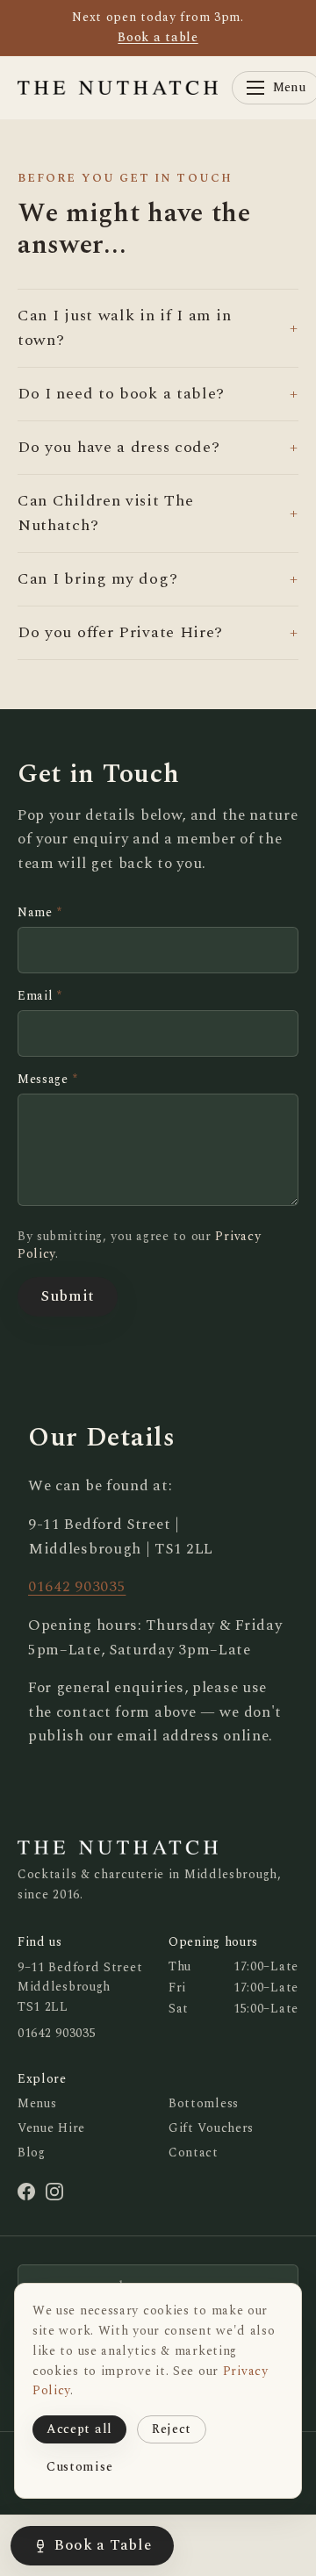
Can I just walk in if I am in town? (158, 328)
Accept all (79, 2429)
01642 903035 (77, 1587)
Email (40, 996)
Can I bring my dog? (158, 579)
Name (39, 913)
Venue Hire (51, 2128)
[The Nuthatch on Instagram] (54, 2192)
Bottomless (204, 2103)
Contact (194, 2153)
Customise (79, 2467)
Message (47, 1080)
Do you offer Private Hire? (158, 632)
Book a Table (103, 2545)
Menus (37, 2103)
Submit (68, 1296)
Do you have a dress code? (158, 447)
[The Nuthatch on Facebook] (26, 2192)
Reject (172, 2429)
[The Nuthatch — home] (118, 88)
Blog (32, 2153)
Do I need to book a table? (158, 394)
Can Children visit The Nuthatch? (158, 513)
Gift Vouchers (211, 2128)
